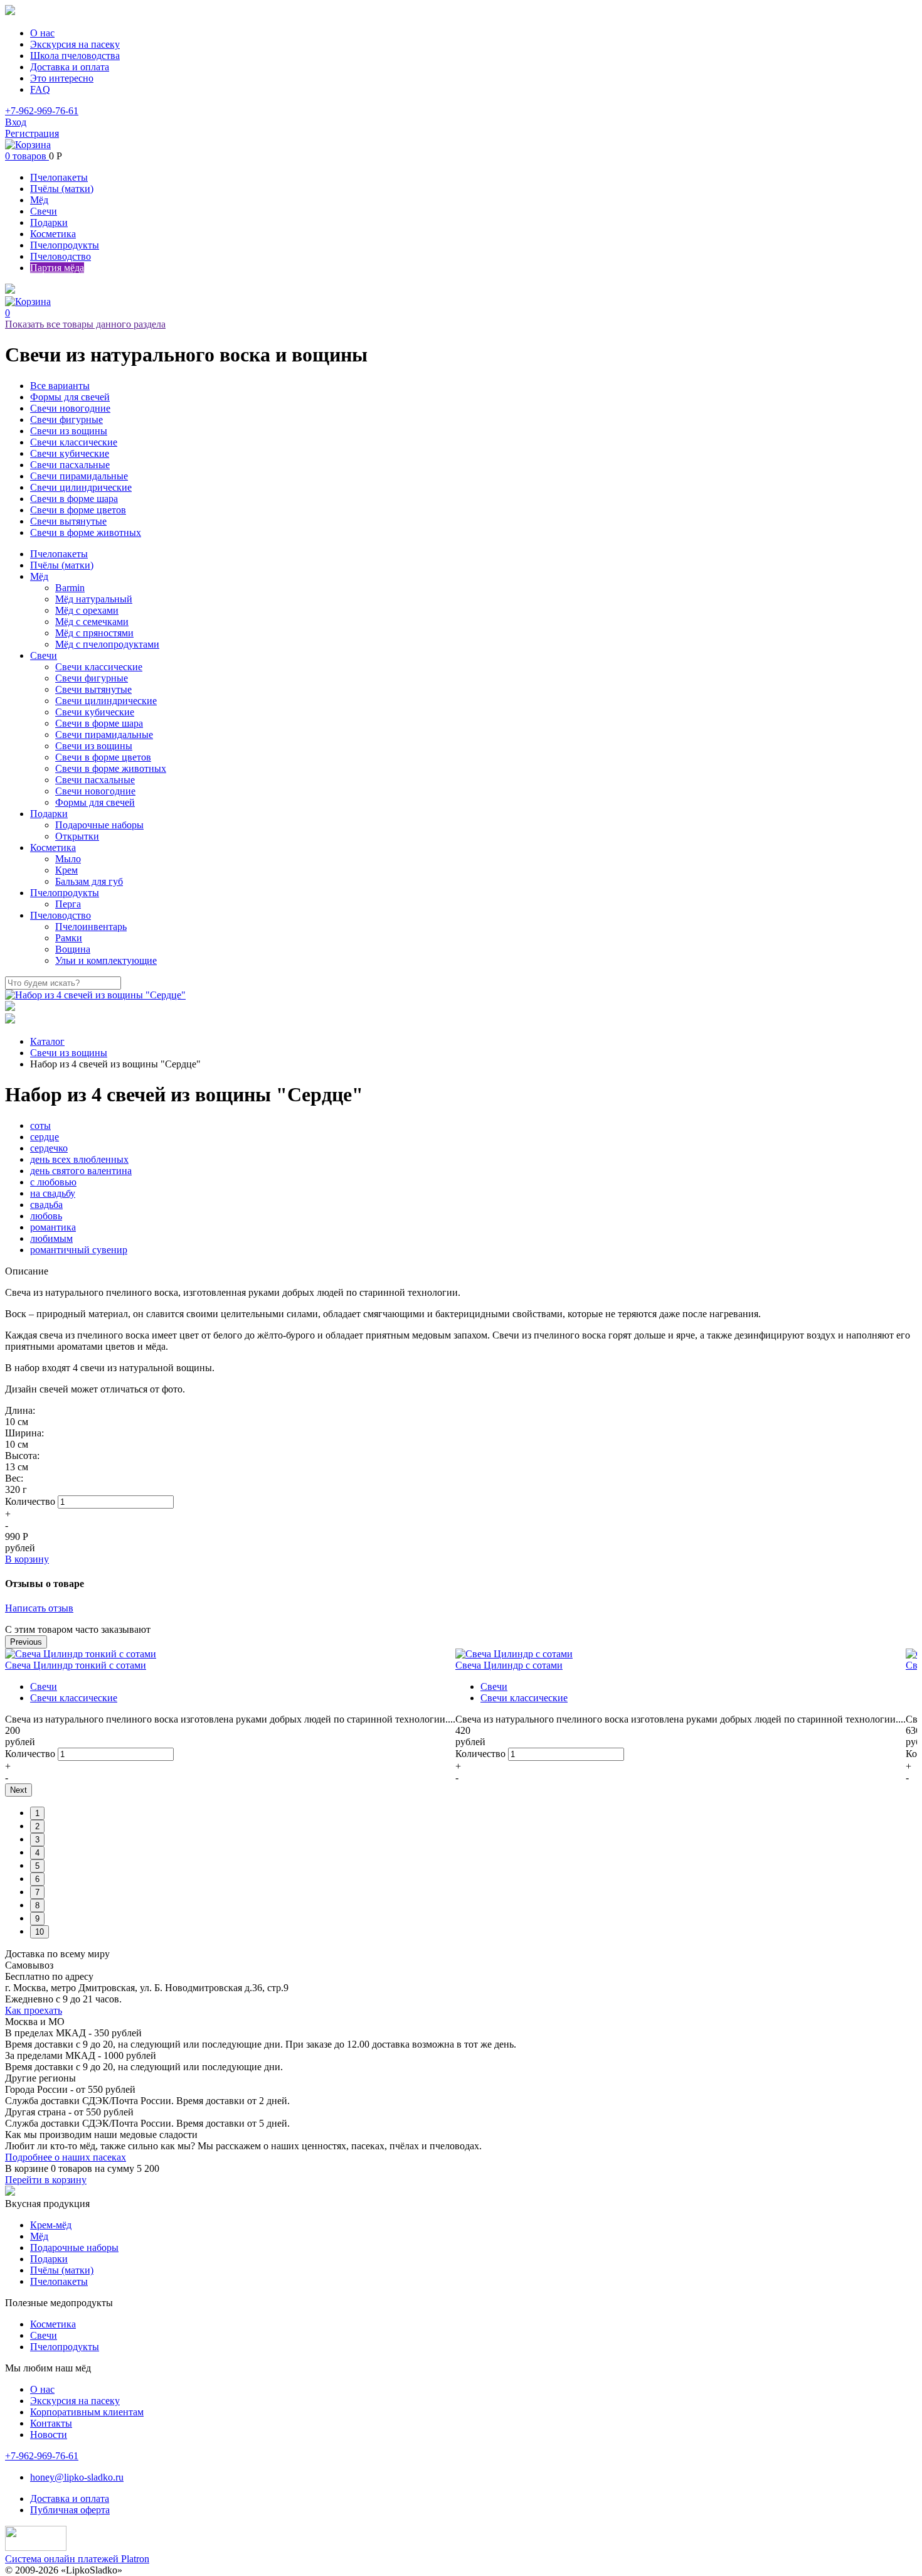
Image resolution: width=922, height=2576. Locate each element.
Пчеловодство (61, 256)
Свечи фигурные (66, 420)
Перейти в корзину (46, 2180)
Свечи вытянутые (68, 521)
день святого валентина (81, 1171)
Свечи (44, 211)
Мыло (68, 859)
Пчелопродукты (65, 245)
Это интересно (62, 78)
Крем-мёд (51, 2225)
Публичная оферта (70, 2510)
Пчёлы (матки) (62, 189)
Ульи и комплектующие (106, 960)
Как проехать (34, 2010)
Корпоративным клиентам (87, 2412)
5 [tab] (37, 1866)
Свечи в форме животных (86, 532)
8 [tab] (37, 1905)
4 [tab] (37, 1853)
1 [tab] (37, 1813)
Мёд (39, 200)
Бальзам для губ (89, 881)
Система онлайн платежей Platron (77, 2559)
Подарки (49, 222)
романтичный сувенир (79, 1250)
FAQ (40, 89)
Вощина (73, 949)
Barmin (70, 588)
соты (40, 1125)
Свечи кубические (70, 453)
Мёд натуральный (94, 599)
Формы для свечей (70, 397)
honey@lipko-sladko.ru (77, 2477)
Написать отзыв (39, 1608)
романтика (53, 1227)
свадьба (46, 1205)
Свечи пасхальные (70, 465)
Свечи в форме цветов (78, 510)
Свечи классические (74, 442)
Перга (68, 904)
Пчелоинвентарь (91, 927)
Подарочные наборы (99, 825)
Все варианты (60, 386)
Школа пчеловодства (75, 56)
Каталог (47, 1041)
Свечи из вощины (69, 431)
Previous (26, 1642)
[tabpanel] (230, 1716)
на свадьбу (53, 1193)
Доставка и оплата (70, 67)
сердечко (49, 1148)
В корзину (27, 1559)
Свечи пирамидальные (79, 476)
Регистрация (32, 133)
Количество (30, 1501)
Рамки (69, 938)
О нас (42, 33)
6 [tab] (37, 1879)
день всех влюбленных (79, 1159)
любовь (46, 1216)
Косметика (53, 234)
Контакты (51, 2423)
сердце (45, 1137)
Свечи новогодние (70, 408)
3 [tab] (37, 1840)
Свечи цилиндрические (81, 487)
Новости (49, 2434)
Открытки (77, 836)
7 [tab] (37, 1892)
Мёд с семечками (92, 622)
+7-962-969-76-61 (42, 111)
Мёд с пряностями (94, 633)
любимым (51, 1238)
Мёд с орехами (87, 610)
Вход (16, 122)
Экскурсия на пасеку (75, 44)
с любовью (53, 1182)
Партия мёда (57, 268)
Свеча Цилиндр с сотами (509, 1665)
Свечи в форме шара (74, 499)
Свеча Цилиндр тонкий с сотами (76, 1665)
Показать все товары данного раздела (85, 324)
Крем (66, 870)
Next (19, 1790)
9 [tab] (37, 1919)
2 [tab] (37, 1826)
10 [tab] (40, 1932)
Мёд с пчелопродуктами (107, 644)
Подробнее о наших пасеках (66, 2157)
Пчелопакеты (59, 177)
